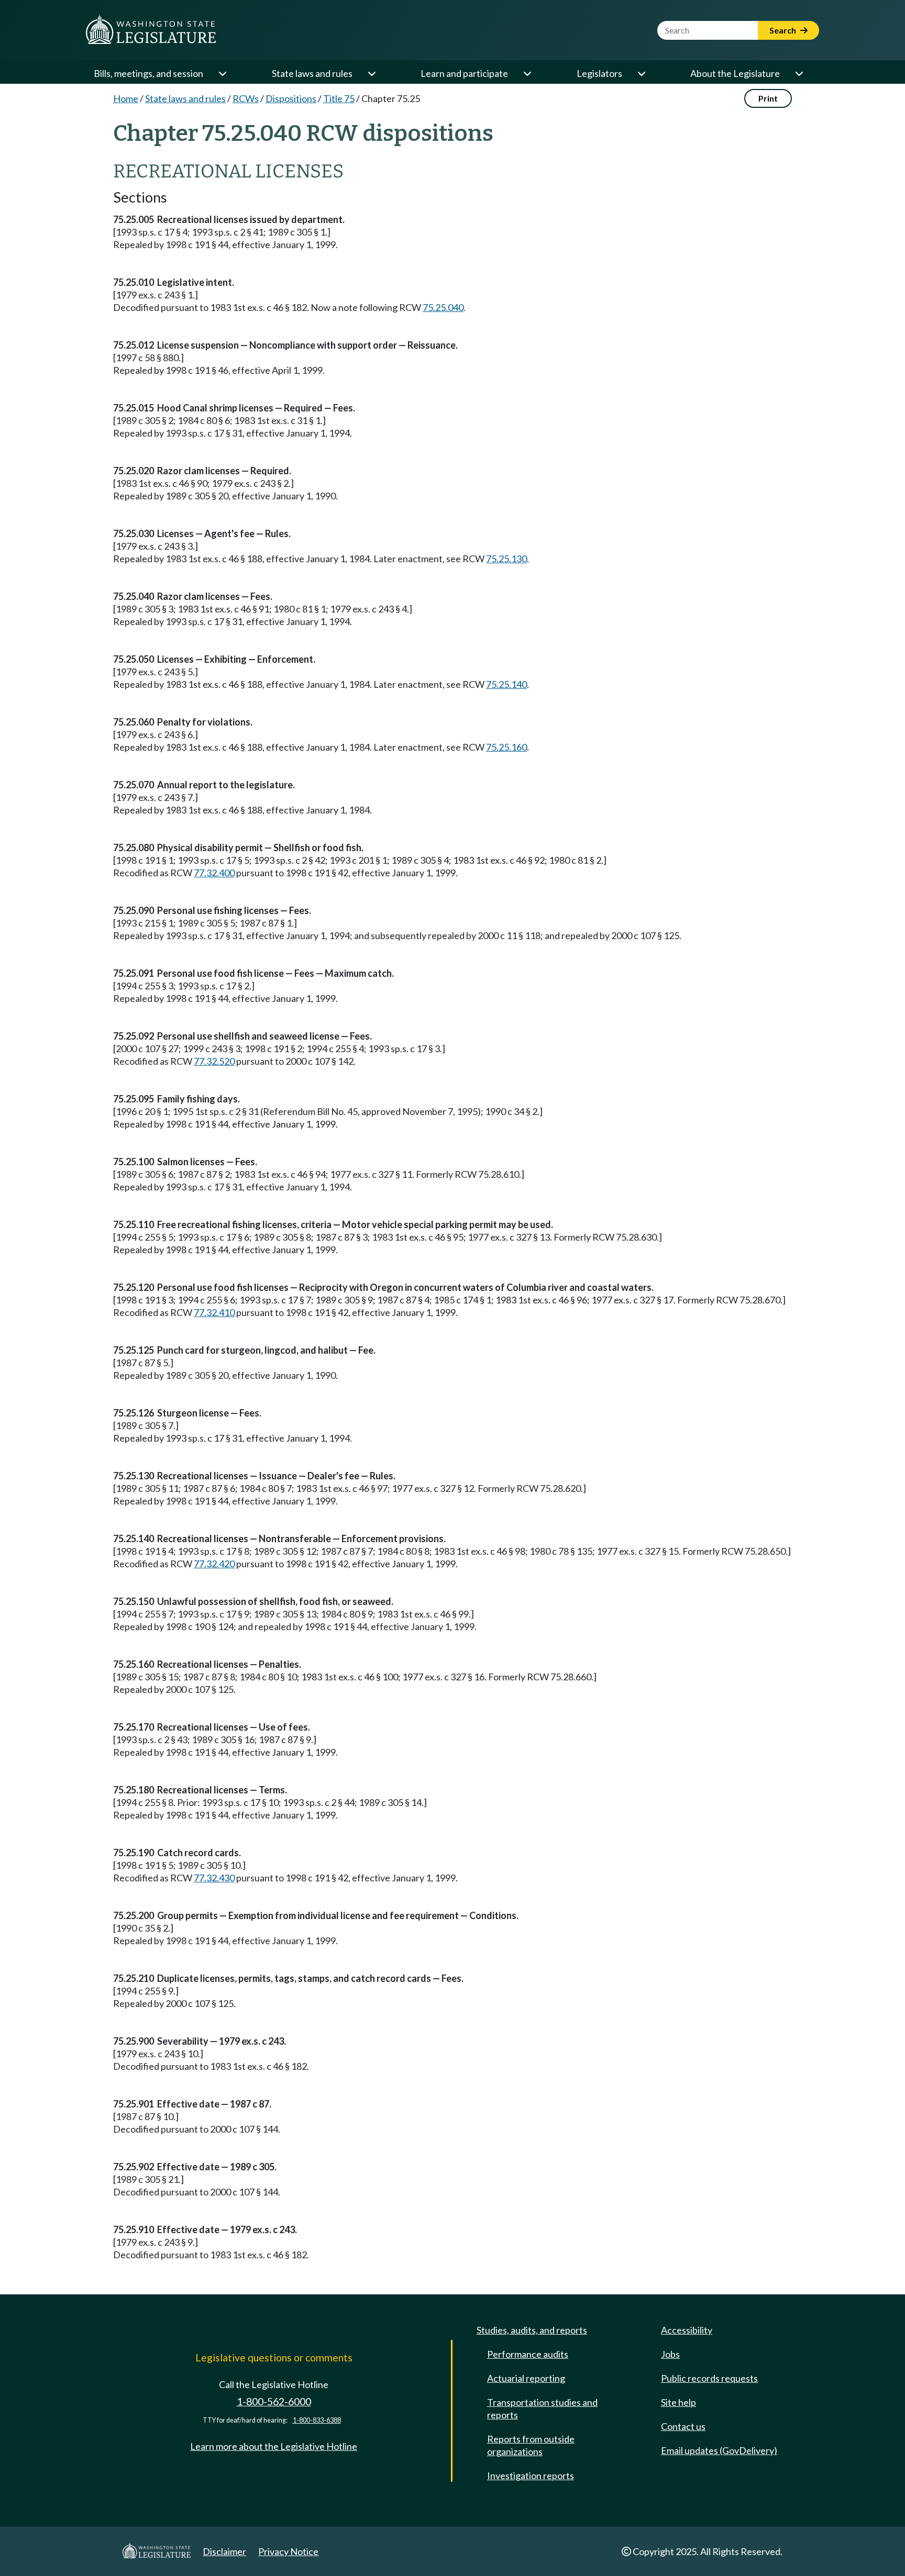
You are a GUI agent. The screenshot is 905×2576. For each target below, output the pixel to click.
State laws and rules (312, 73)
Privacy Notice (288, 2551)
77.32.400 (214, 873)
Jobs (670, 2354)
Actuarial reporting (526, 2378)
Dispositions (291, 98)
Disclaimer (224, 2551)
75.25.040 (443, 307)
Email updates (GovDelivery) (719, 2450)
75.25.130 (506, 559)
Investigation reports (531, 2475)
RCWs (246, 98)
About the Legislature (735, 73)
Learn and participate (464, 73)
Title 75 (339, 98)
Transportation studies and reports (542, 2408)
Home (126, 98)
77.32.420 (214, 1564)
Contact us (683, 2426)
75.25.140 (506, 684)
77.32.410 (214, 1312)
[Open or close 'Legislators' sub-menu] (641, 73)
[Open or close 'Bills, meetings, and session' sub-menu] (222, 73)
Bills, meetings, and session (148, 73)
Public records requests (709, 2378)
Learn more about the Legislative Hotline (274, 2446)
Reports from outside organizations (531, 2445)
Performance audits (528, 2354)
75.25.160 (506, 747)
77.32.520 (214, 1061)
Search (783, 30)
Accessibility (687, 2330)
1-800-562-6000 (274, 2401)
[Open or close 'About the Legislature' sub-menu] (799, 73)
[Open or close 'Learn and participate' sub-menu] (527, 73)
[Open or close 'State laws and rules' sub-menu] (371, 73)
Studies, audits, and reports (532, 2330)
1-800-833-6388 (317, 2420)
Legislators (599, 73)
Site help (678, 2402)
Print (768, 98)
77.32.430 (214, 1878)
